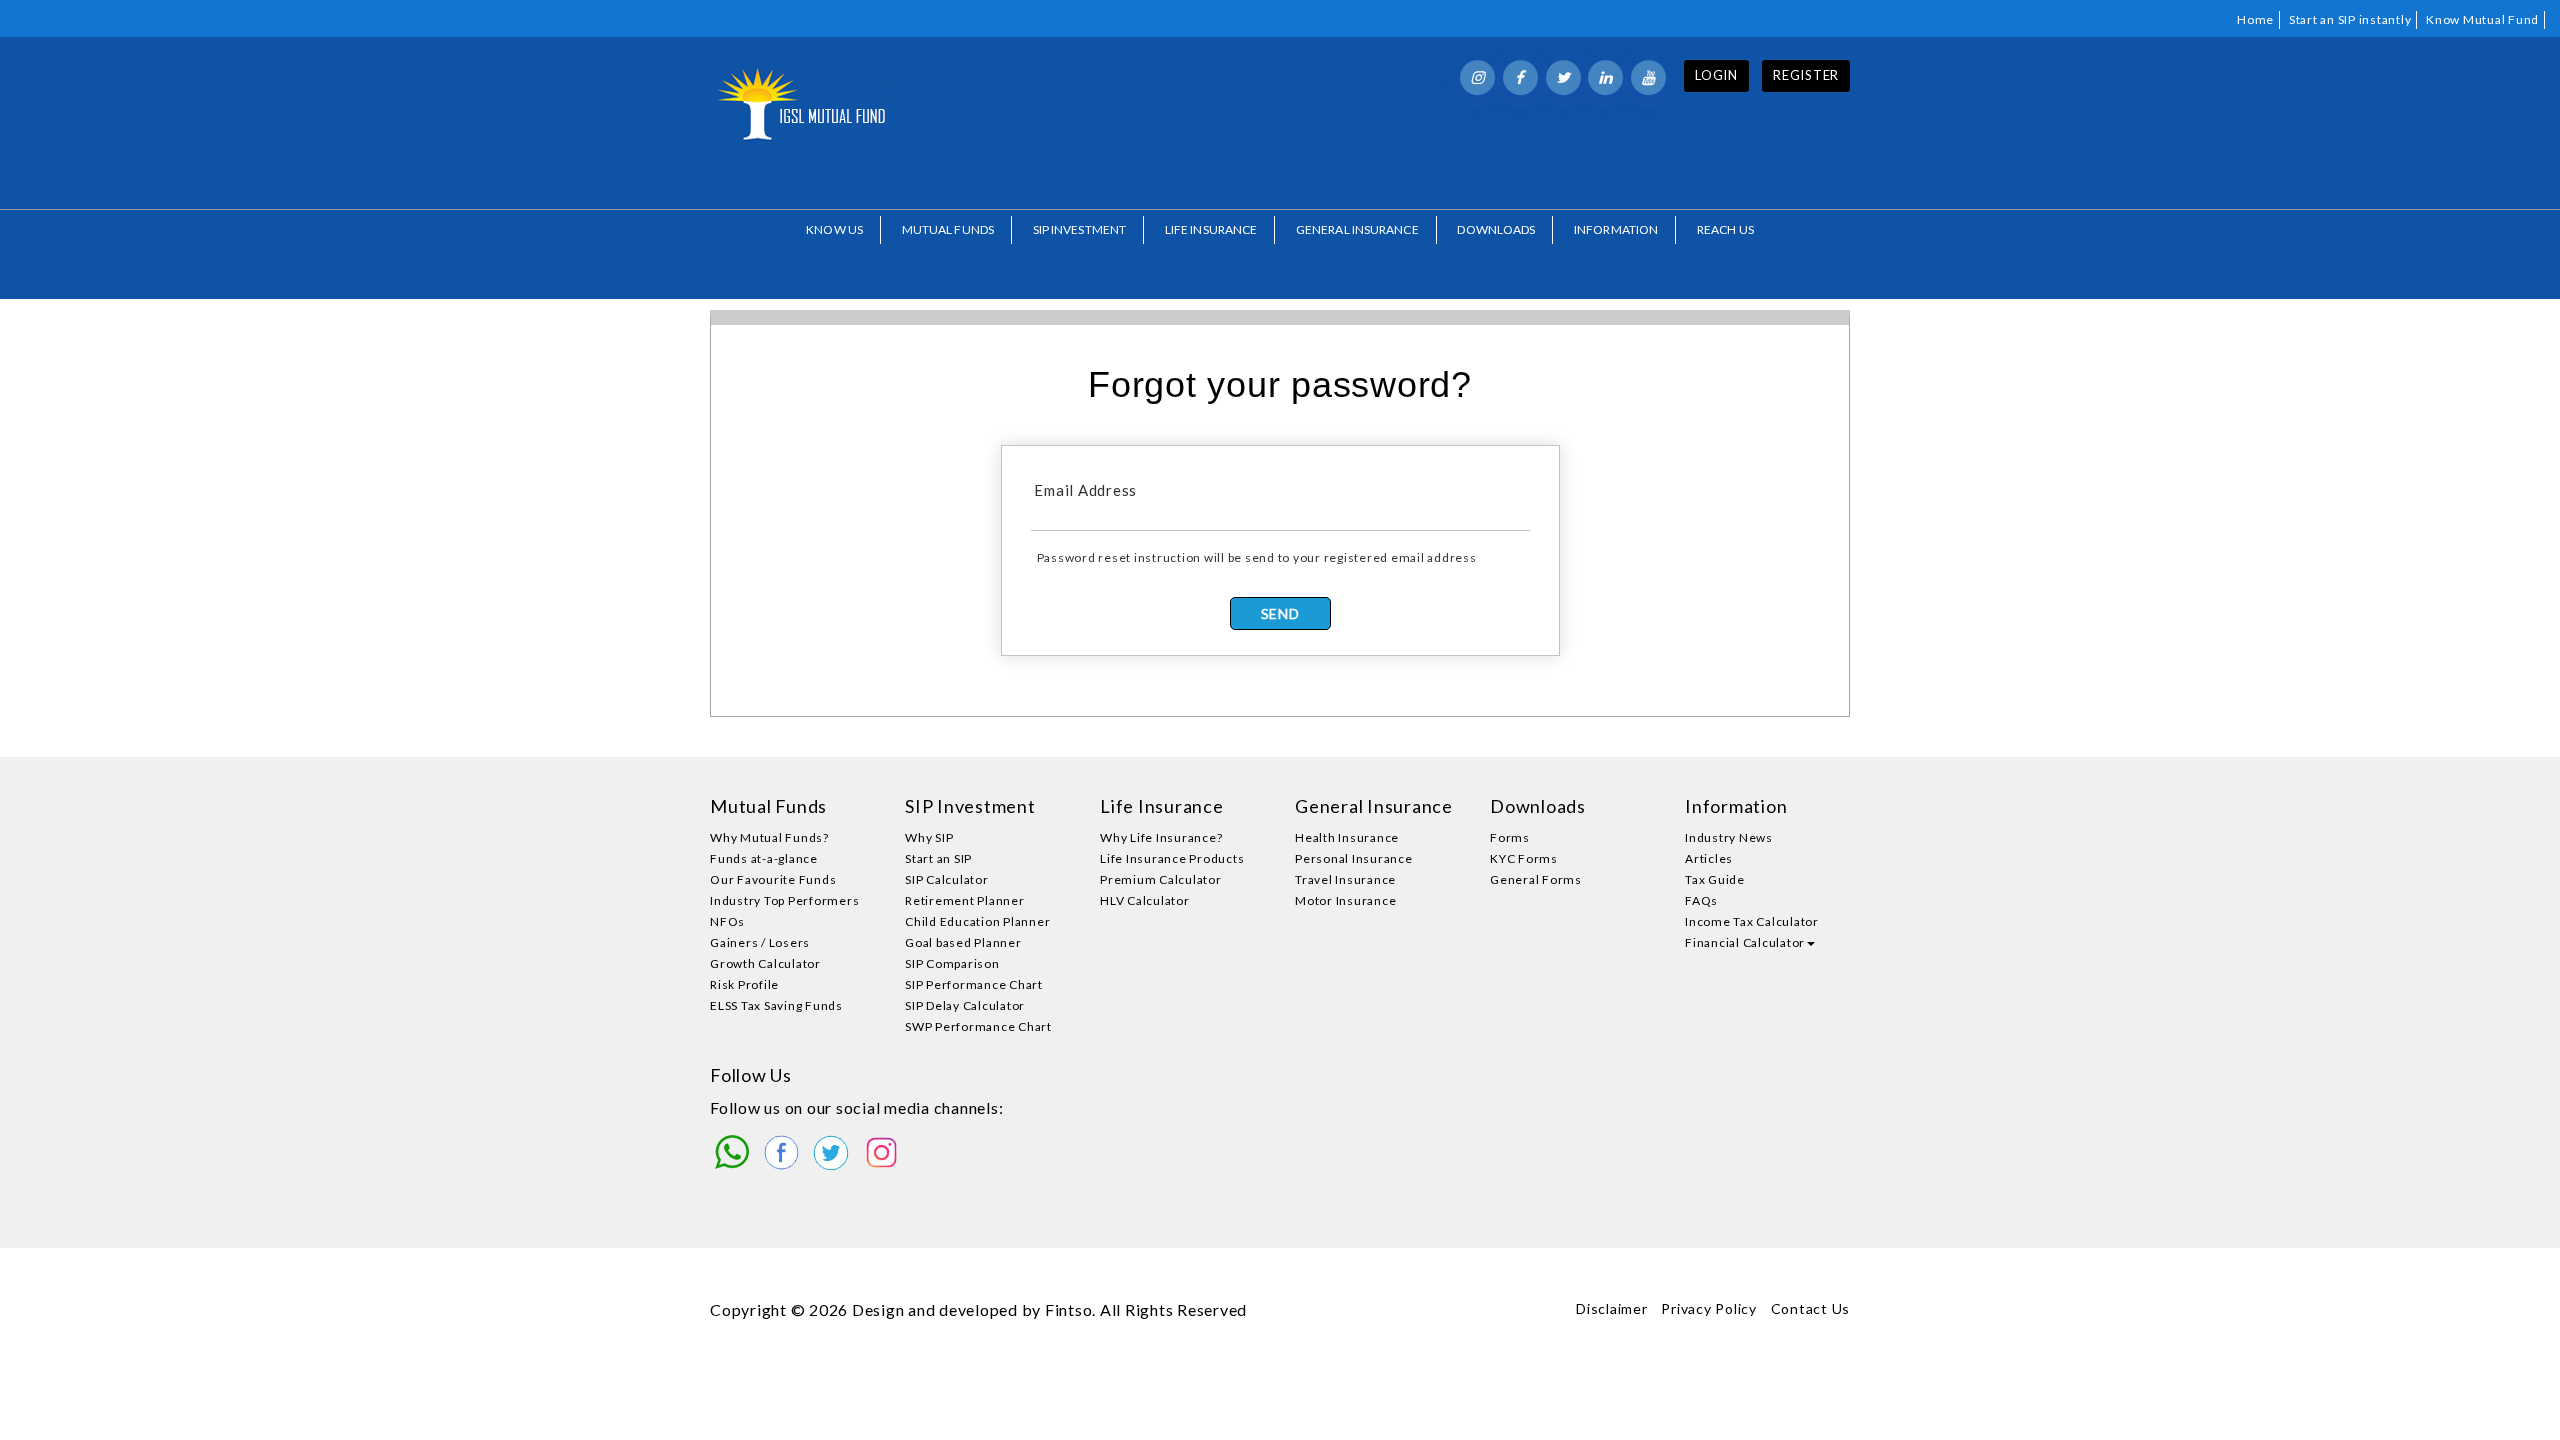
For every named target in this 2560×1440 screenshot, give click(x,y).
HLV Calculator (1145, 900)
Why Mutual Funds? (769, 837)
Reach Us (1725, 229)
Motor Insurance (1345, 900)
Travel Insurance (1345, 879)
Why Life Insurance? (1161, 837)
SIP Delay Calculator (965, 1005)
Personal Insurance (1354, 858)
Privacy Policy (1709, 1308)
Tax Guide (1715, 879)
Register (1806, 75)
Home (2255, 19)
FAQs (1701, 900)
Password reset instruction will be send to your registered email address (1257, 557)
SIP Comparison (952, 963)
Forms (1510, 837)
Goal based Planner (963, 942)
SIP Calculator (947, 879)
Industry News (1729, 837)
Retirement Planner (965, 900)
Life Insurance (1211, 229)
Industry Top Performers (784, 900)
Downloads (1496, 229)
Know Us (834, 229)
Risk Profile (744, 984)
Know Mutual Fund (2482, 19)
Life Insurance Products (1172, 858)
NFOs (727, 921)
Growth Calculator (765, 963)
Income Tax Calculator (1752, 921)
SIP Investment (1079, 229)
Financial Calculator (1745, 942)
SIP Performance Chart (974, 984)
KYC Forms (1524, 858)
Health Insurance (1347, 837)
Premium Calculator (1161, 879)
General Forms (1536, 879)
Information (1616, 229)
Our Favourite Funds (773, 879)
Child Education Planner (977, 921)
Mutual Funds (948, 229)
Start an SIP (938, 858)
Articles (1709, 858)
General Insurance (1357, 229)
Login (1716, 75)
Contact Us (1811, 1308)
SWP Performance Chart (978, 1026)
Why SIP (929, 837)
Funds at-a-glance (764, 858)
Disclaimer (1612, 1308)
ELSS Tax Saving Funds (776, 1005)
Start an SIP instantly (2350, 19)
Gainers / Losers (760, 942)
